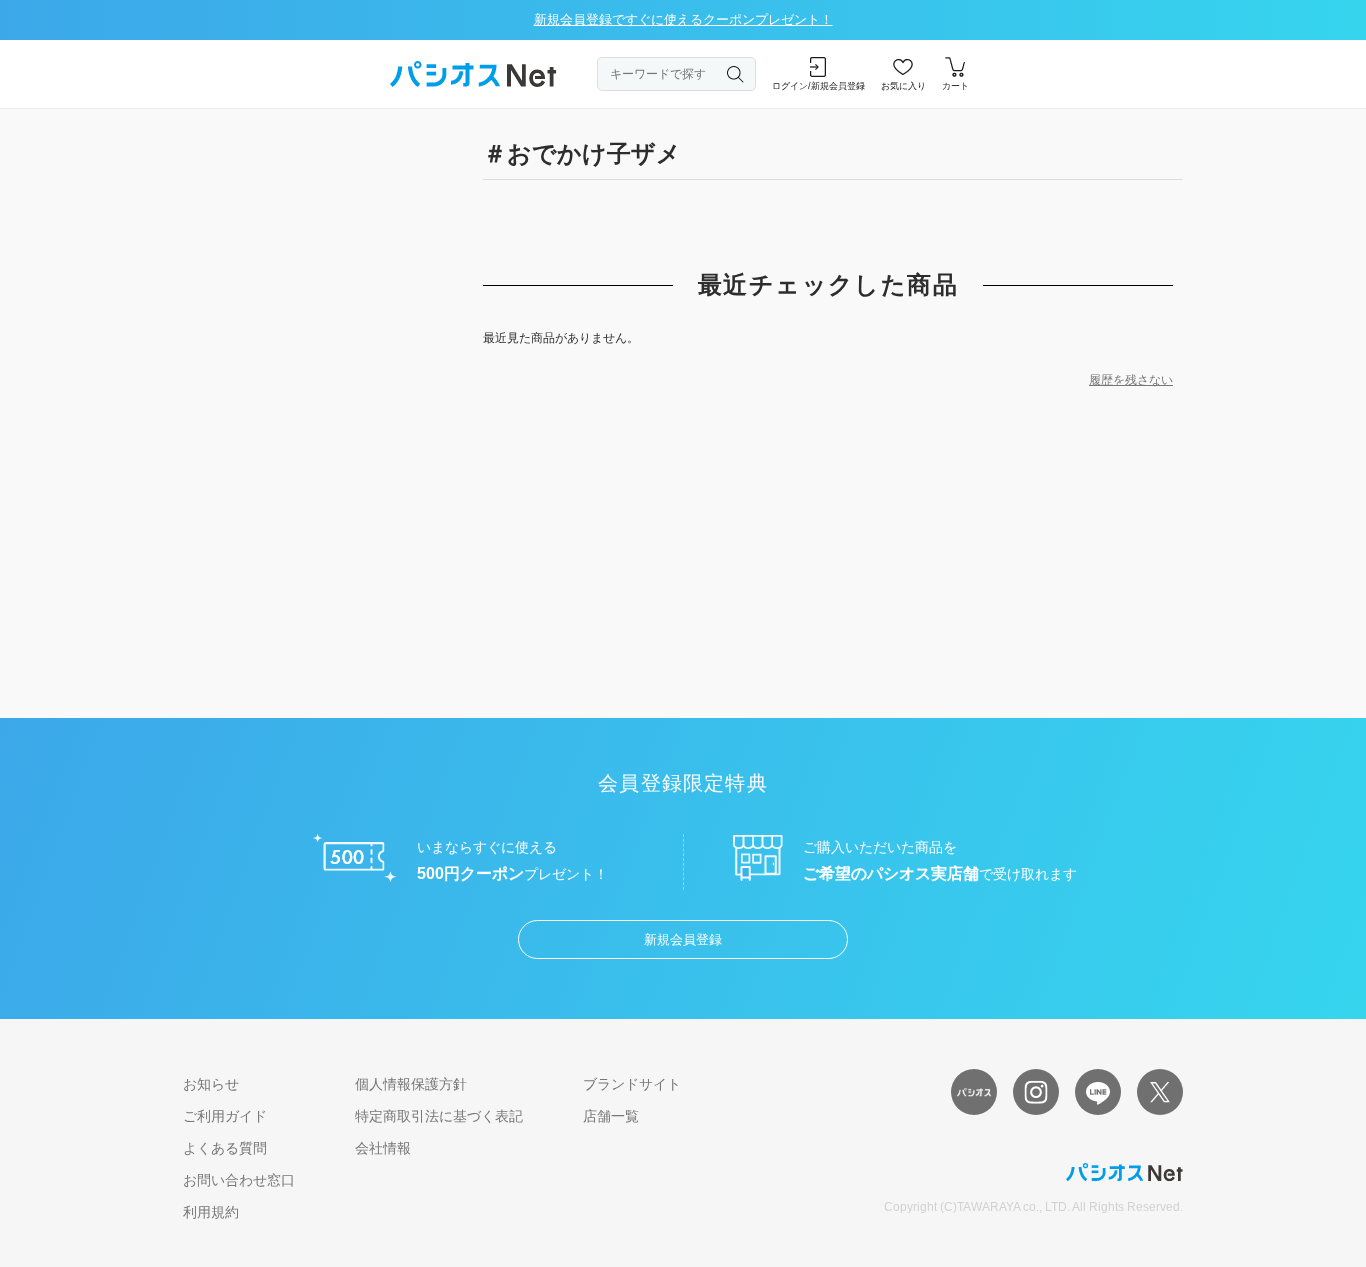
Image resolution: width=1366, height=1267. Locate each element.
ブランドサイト (632, 1084)
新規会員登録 (683, 939)
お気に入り (903, 86)
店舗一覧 (611, 1116)
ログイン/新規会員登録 (818, 86)
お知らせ (211, 1084)
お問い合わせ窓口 (239, 1180)
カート (955, 86)
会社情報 (383, 1148)
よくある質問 (225, 1148)
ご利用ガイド (225, 1116)
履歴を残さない (1131, 380)
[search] (736, 74)
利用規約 (211, 1212)
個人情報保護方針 (411, 1084)
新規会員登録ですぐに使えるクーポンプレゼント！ (683, 19)
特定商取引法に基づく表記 (439, 1116)
